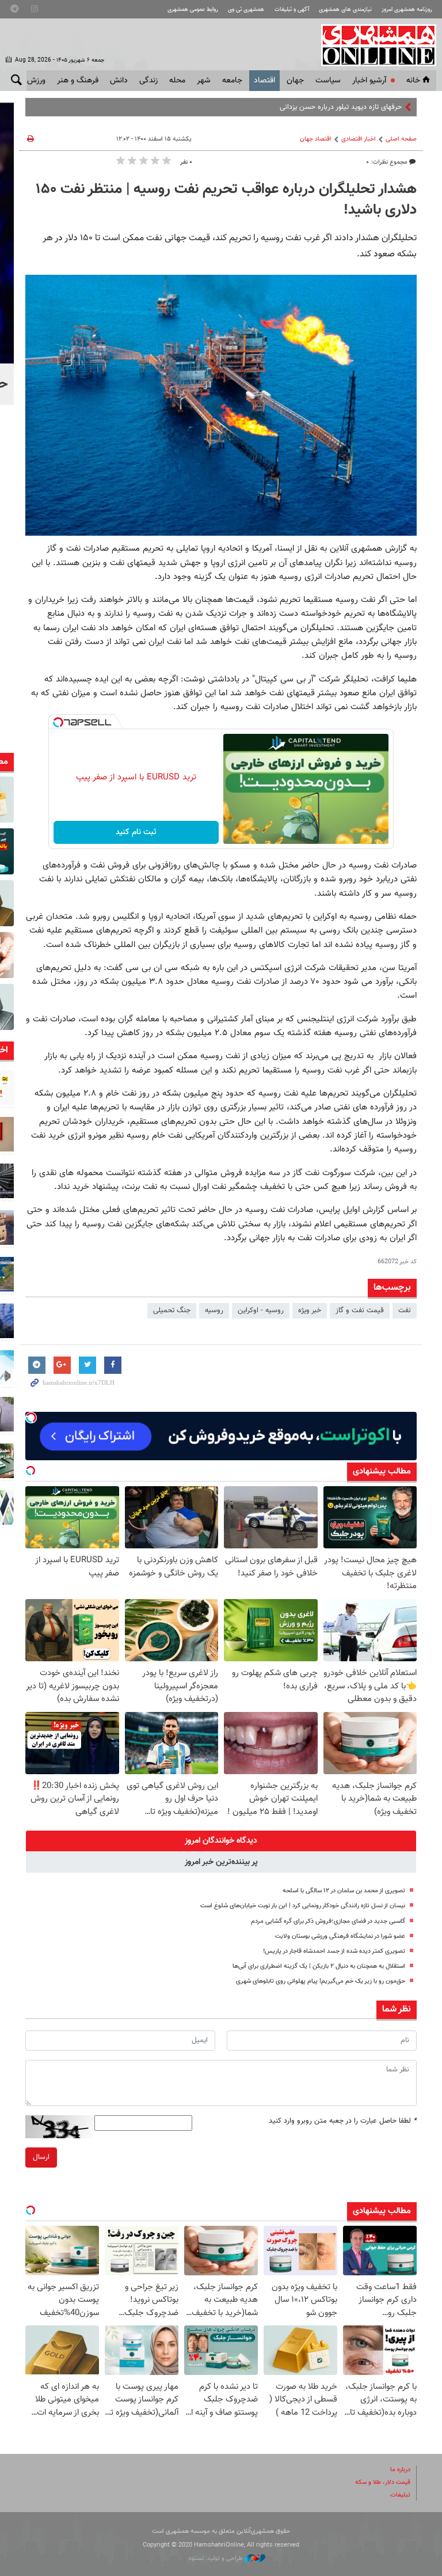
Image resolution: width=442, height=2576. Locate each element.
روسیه (214, 1310)
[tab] (221, 1841)
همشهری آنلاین (373, 45)
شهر (204, 81)
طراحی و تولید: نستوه (217, 2558)
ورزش (36, 81)
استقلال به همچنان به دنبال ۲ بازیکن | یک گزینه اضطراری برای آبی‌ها (319, 1966)
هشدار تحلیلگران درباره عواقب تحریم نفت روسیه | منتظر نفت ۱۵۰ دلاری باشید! (226, 200)
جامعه (232, 81)
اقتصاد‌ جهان (316, 139)
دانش (119, 81)
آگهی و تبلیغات (292, 10)
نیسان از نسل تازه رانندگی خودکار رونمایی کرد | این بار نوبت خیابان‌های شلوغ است (303, 1906)
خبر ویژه (310, 1310)
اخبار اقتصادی (359, 139)
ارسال (41, 2157)
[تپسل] (58, 722)
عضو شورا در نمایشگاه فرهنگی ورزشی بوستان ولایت (340, 1936)
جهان (295, 81)
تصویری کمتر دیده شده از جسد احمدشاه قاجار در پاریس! (334, 1951)
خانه (413, 81)
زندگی (148, 81)
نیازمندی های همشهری (345, 10)
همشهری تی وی (246, 10)
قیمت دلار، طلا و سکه (383, 2482)
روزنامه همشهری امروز (407, 10)
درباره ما (400, 2470)
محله (177, 81)
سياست (328, 81)
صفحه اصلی (401, 139)
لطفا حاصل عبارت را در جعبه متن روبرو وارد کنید (343, 2121)
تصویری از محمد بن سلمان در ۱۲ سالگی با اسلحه (344, 1891)
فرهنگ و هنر (78, 81)
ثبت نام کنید (136, 832)
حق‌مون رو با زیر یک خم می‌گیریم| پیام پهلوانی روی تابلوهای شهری (321, 1981)
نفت (405, 1310)
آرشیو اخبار (369, 81)
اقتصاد (264, 81)
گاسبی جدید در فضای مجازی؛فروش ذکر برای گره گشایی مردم (328, 1921)
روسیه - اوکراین (261, 1310)
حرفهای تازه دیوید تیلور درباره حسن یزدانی (341, 107)
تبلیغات (400, 2495)
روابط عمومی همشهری (193, 10)
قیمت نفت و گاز (360, 1310)
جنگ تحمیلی (172, 1310)
